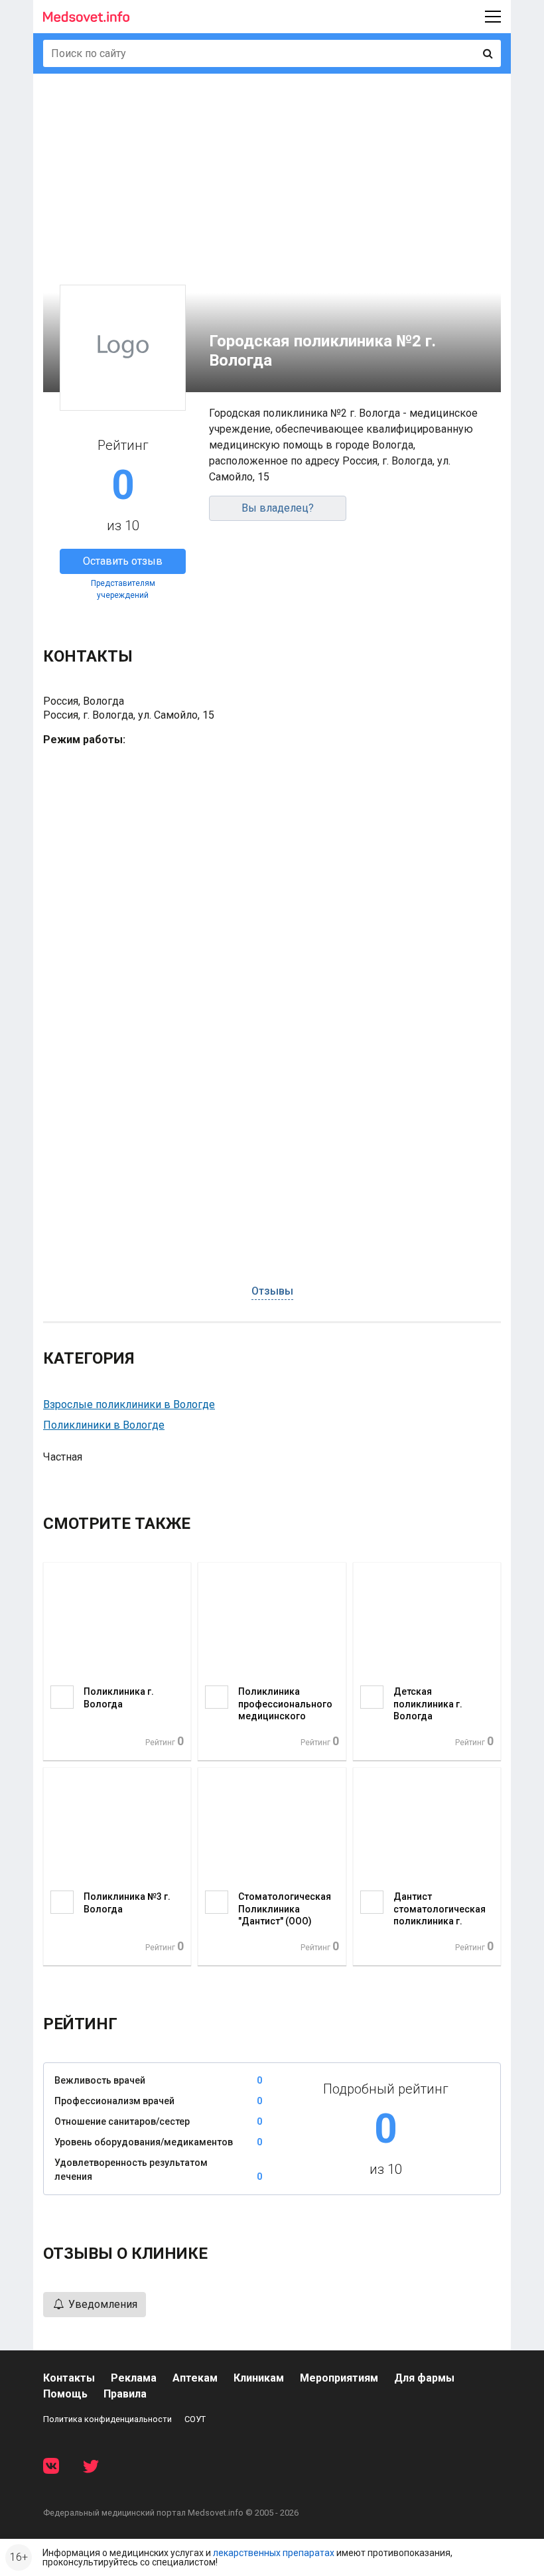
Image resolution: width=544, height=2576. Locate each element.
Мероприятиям (339, 2378)
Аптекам (195, 2378)
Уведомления (102, 2304)
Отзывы (272, 1291)
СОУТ (195, 2419)
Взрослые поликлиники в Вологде (129, 1404)
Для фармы (424, 2378)
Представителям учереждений (123, 589)
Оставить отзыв (123, 561)
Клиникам (259, 2378)
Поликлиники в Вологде (104, 1425)
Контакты (69, 2378)
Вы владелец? (278, 508)
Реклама (134, 2378)
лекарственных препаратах (274, 2553)
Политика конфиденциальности (107, 2419)
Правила (125, 2394)
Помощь (65, 2394)
